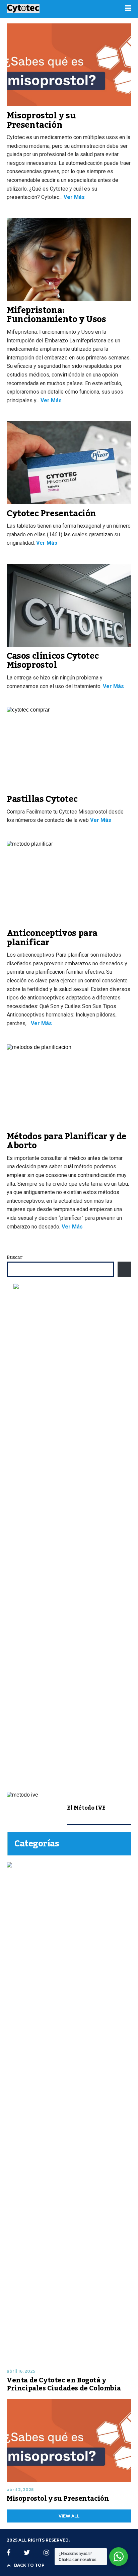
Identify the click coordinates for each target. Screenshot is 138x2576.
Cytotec (14, 411)
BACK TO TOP (29, 2565)
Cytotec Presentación (51, 514)
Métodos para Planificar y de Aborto (66, 1141)
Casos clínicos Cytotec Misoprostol (53, 661)
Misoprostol (18, 208)
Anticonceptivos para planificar (52, 938)
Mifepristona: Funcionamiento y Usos (56, 315)
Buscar (15, 1258)
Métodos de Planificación (47, 411)
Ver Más (74, 197)
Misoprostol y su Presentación (41, 120)
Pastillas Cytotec (42, 799)
